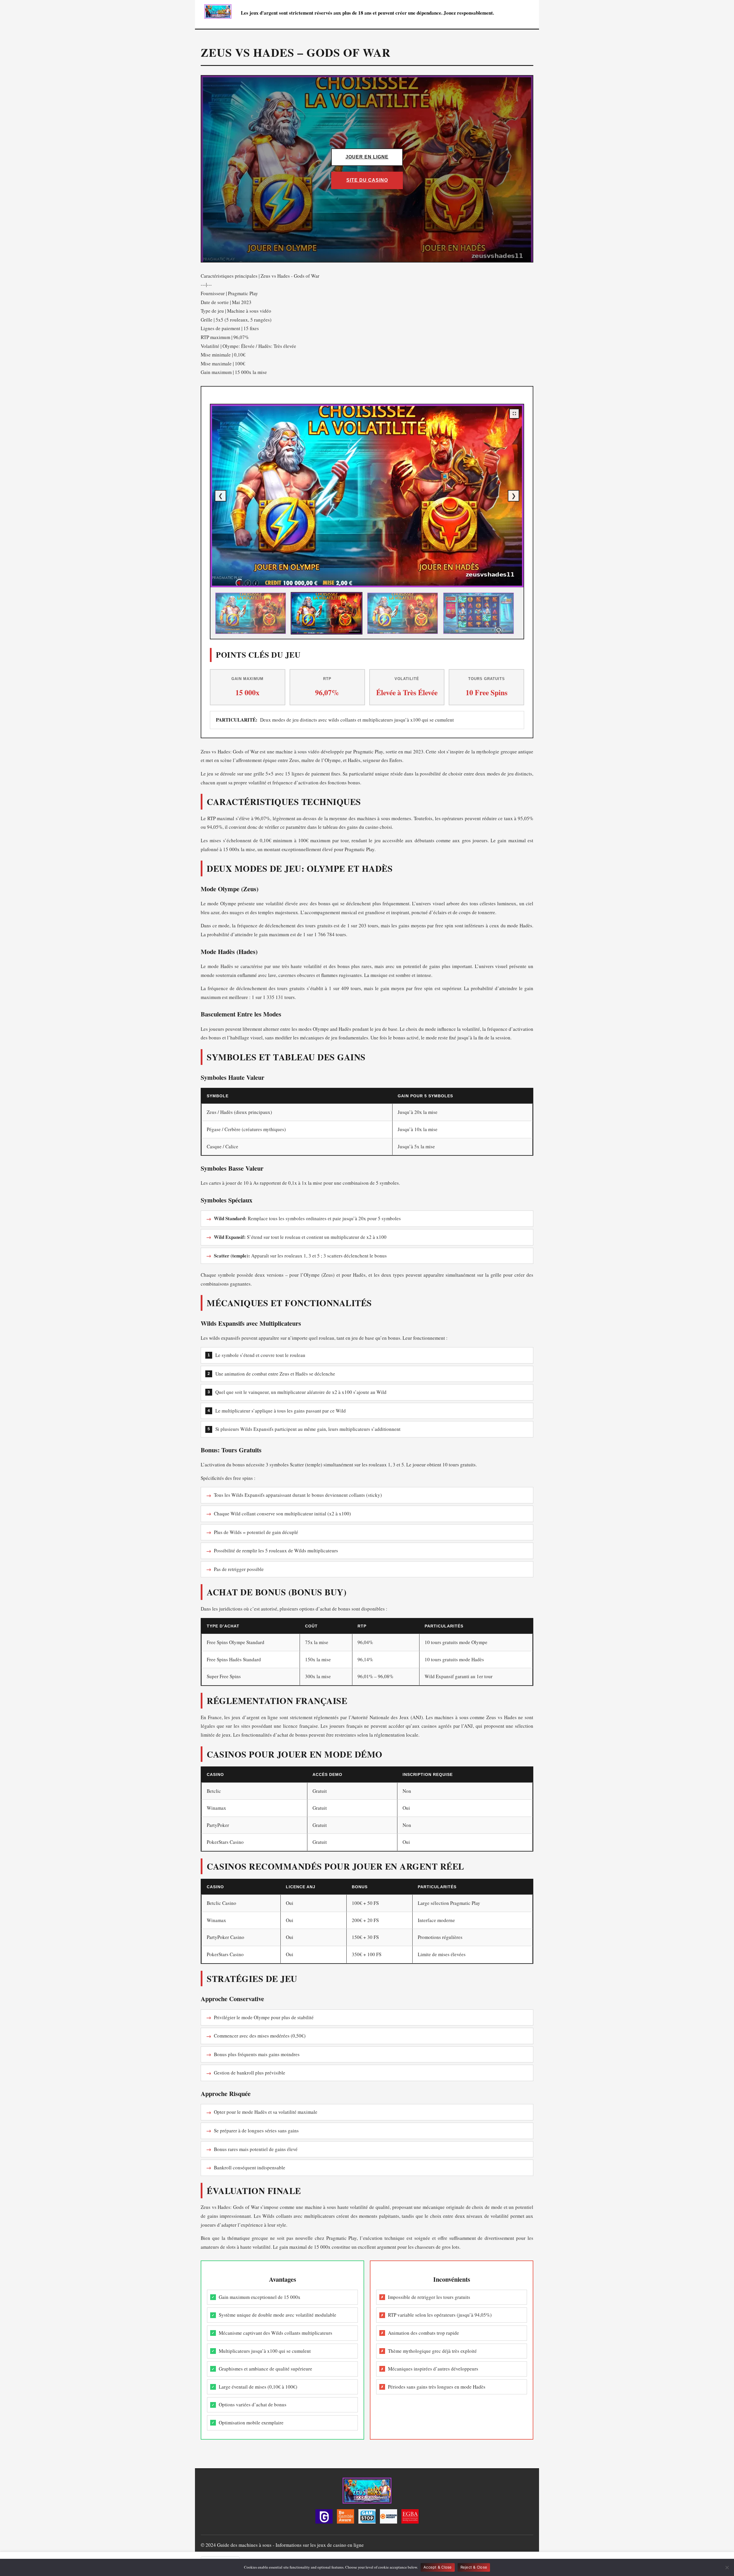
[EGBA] (410, 2518)
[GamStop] (367, 2518)
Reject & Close (474, 2567)
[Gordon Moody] (389, 2518)
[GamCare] (324, 2518)
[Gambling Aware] (345, 2518)
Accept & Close (438, 2567)
